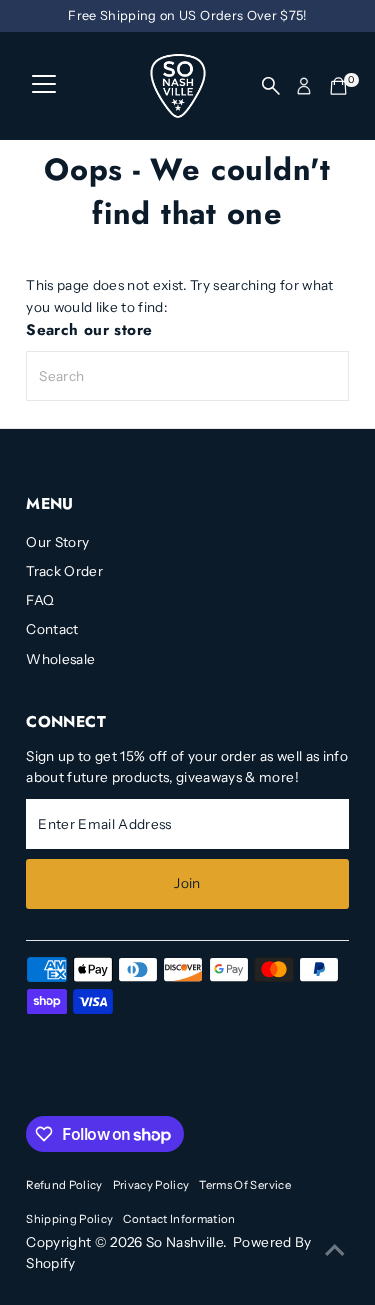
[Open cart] (338, 86)
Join (187, 883)
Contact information (179, 1219)
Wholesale (60, 659)
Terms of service (244, 1185)
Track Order (64, 571)
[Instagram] (59, 1092)
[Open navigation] (44, 86)
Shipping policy (69, 1219)
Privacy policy (151, 1185)
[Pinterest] (85, 1092)
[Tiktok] (109, 1092)
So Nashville (184, 1242)
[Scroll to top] (335, 1250)
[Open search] (271, 86)
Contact (52, 629)
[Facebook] (35, 1092)
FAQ (40, 600)
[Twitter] (136, 1092)
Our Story (57, 542)
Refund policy (64, 1185)
